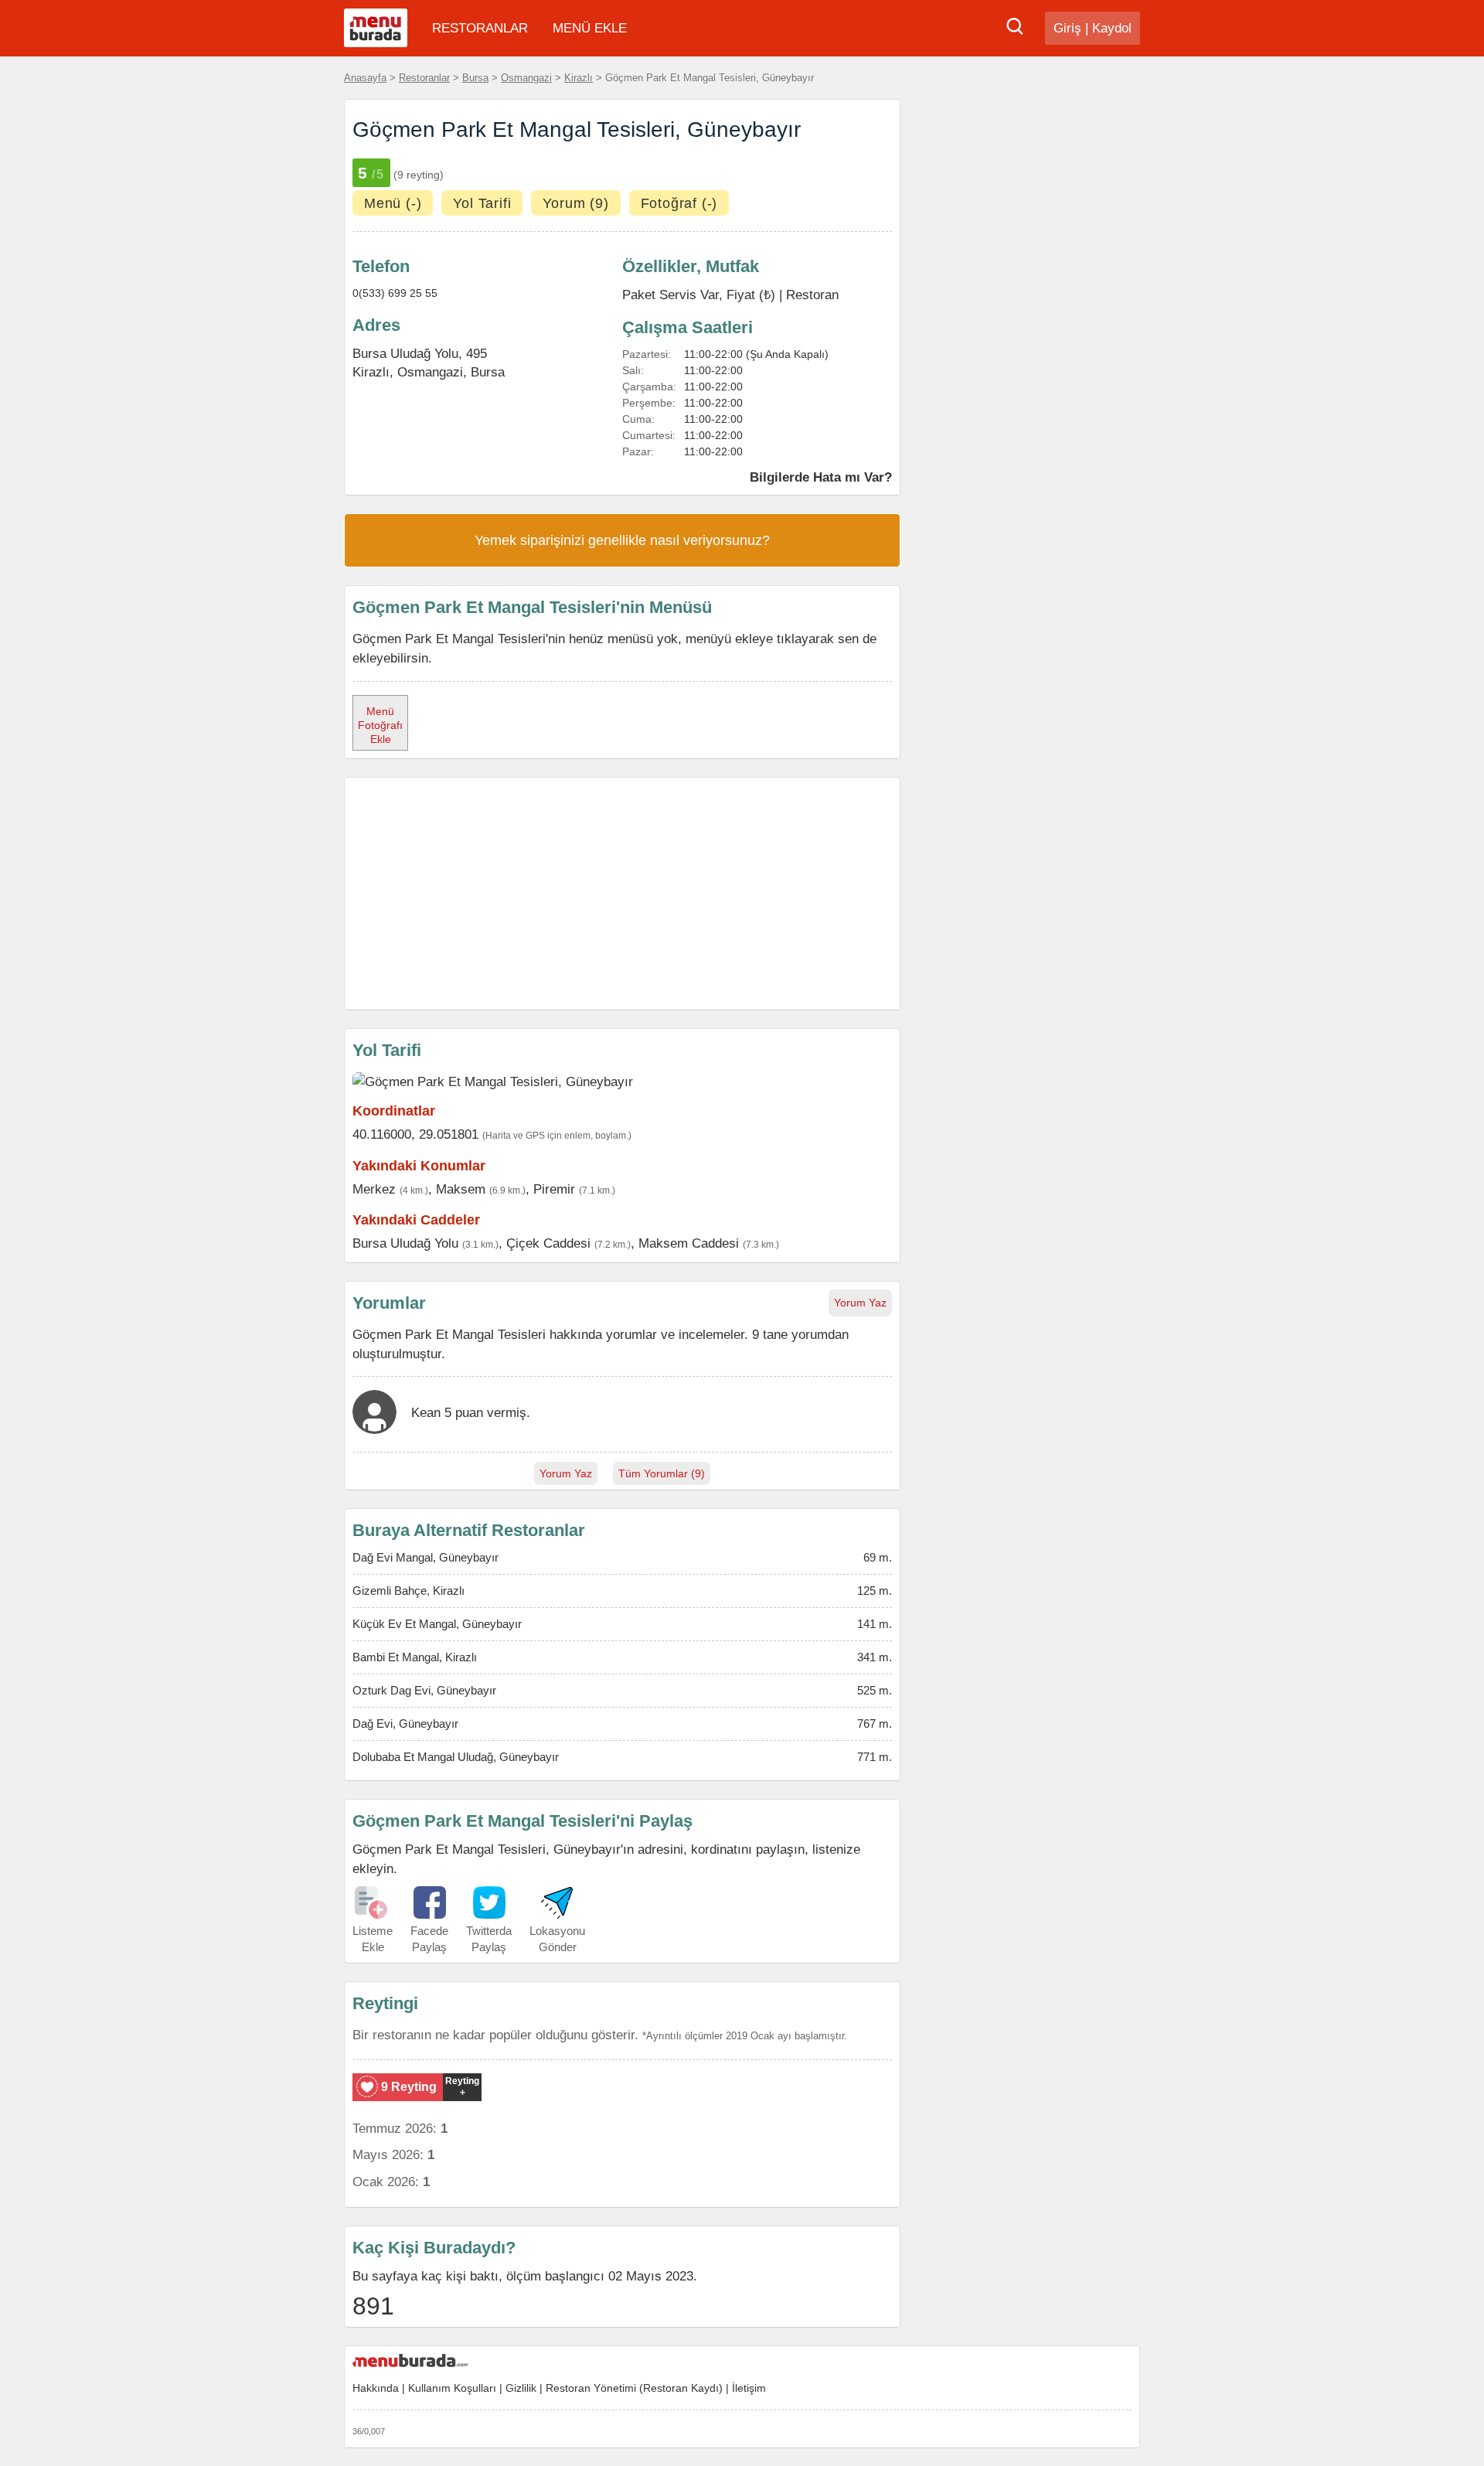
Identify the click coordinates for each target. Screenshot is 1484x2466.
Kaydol (1112, 28)
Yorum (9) (575, 203)
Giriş (1067, 28)
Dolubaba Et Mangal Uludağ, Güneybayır (456, 1757)
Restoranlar (424, 78)
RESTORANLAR (480, 28)
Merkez (374, 1189)
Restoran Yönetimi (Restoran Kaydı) (634, 2388)
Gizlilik (521, 2388)
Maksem (461, 1189)
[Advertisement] (622, 894)
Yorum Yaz (860, 1303)
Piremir (554, 1189)
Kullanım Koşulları (452, 2388)
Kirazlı (579, 78)
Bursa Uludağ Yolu (405, 1243)
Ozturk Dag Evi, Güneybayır (424, 1690)
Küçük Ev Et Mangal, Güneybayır (437, 1624)
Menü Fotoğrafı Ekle (380, 725)
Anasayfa (365, 78)
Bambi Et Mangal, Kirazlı (415, 1657)
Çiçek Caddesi (548, 1243)
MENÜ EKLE (590, 28)
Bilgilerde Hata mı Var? (821, 477)
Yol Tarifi (482, 203)
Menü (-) (393, 203)
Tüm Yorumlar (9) (662, 1473)
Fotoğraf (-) (679, 203)
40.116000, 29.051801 (415, 1134)
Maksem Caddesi (689, 1243)
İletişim (749, 2388)
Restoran (812, 295)
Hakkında (376, 2388)
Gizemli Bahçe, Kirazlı (408, 1591)
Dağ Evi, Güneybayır (405, 1723)
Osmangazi (526, 78)
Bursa (475, 78)
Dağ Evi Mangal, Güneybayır (425, 1557)
